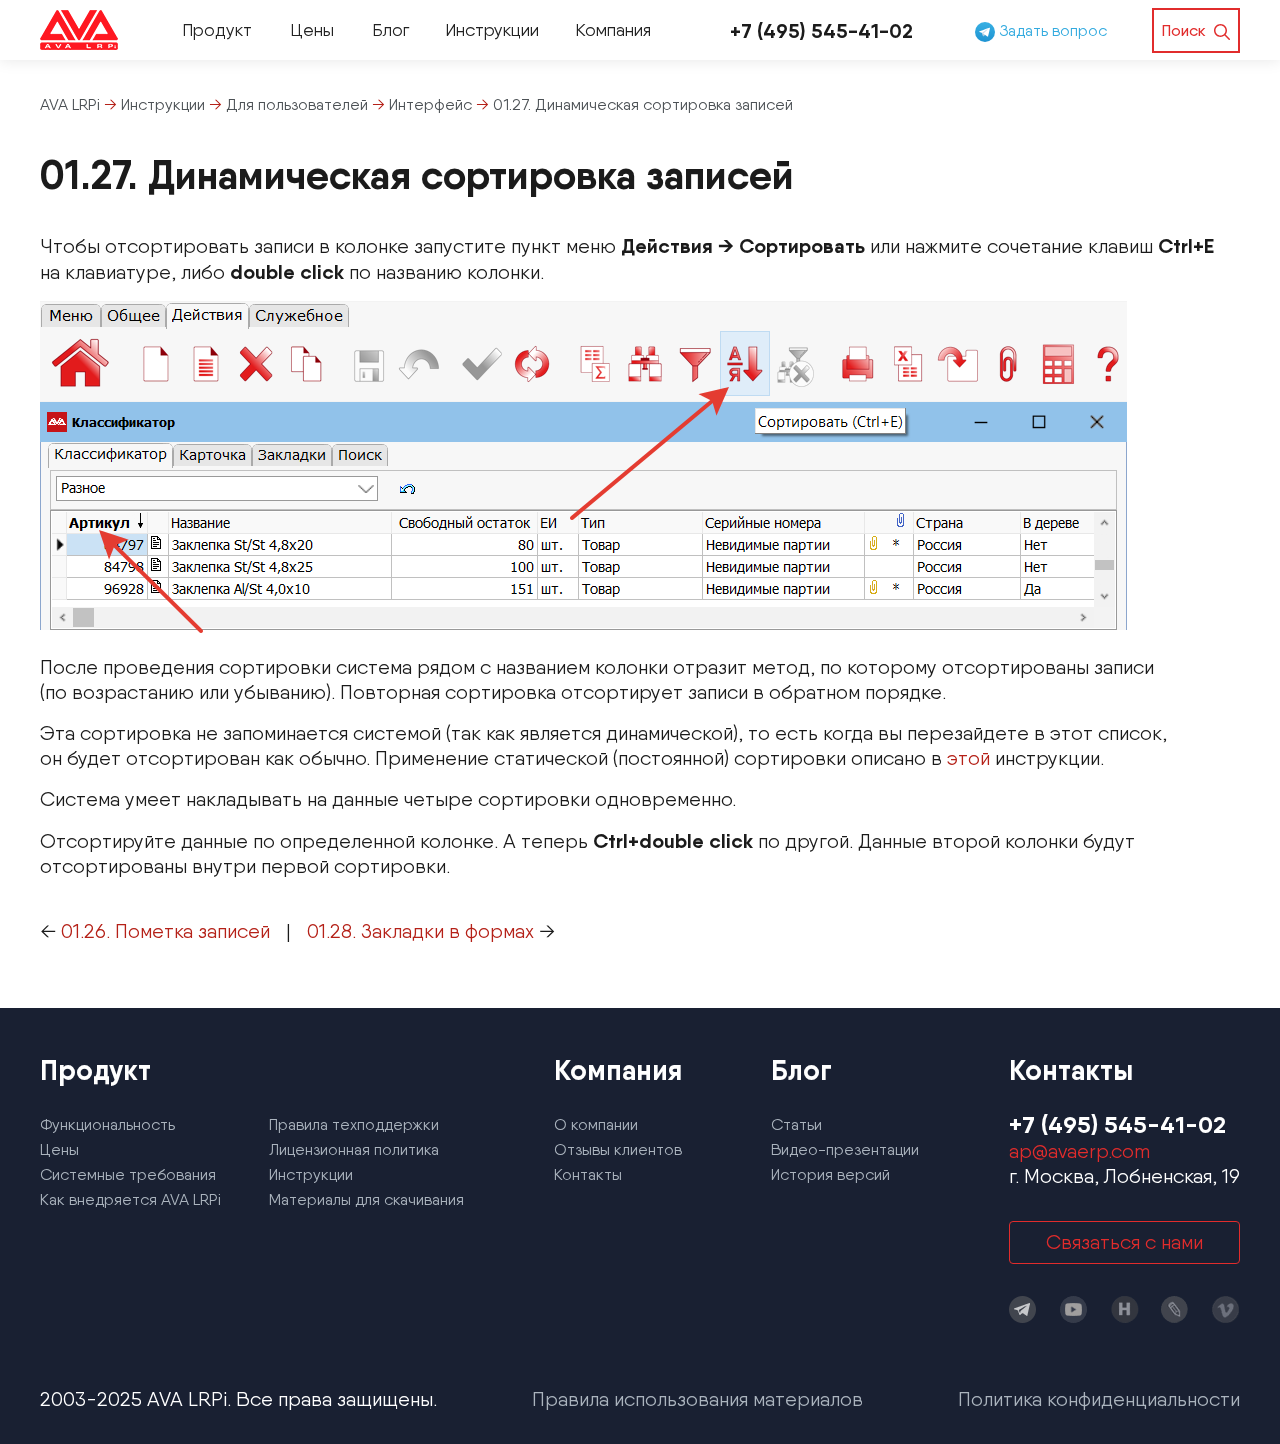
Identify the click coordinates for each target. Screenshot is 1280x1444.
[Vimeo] (1226, 1309)
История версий (830, 1174)
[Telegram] (1023, 1309)
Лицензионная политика (354, 1149)
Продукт (217, 29)
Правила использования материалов (697, 1399)
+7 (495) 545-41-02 (821, 30)
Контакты (588, 1174)
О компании (596, 1124)
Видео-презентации (845, 1149)
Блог (390, 29)
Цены (312, 29)
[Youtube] (1074, 1309)
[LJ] (1175, 1309)
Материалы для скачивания (366, 1199)
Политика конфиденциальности (1099, 1399)
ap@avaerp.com (1079, 1151)
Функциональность (107, 1124)
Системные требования (128, 1174)
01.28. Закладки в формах (420, 931)
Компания (613, 29)
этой (968, 758)
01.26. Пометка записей (165, 931)
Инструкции (492, 29)
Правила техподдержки (354, 1124)
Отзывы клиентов (618, 1149)
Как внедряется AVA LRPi (130, 1199)
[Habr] (1125, 1309)
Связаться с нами (1124, 1242)
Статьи (796, 1124)
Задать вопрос (1051, 30)
